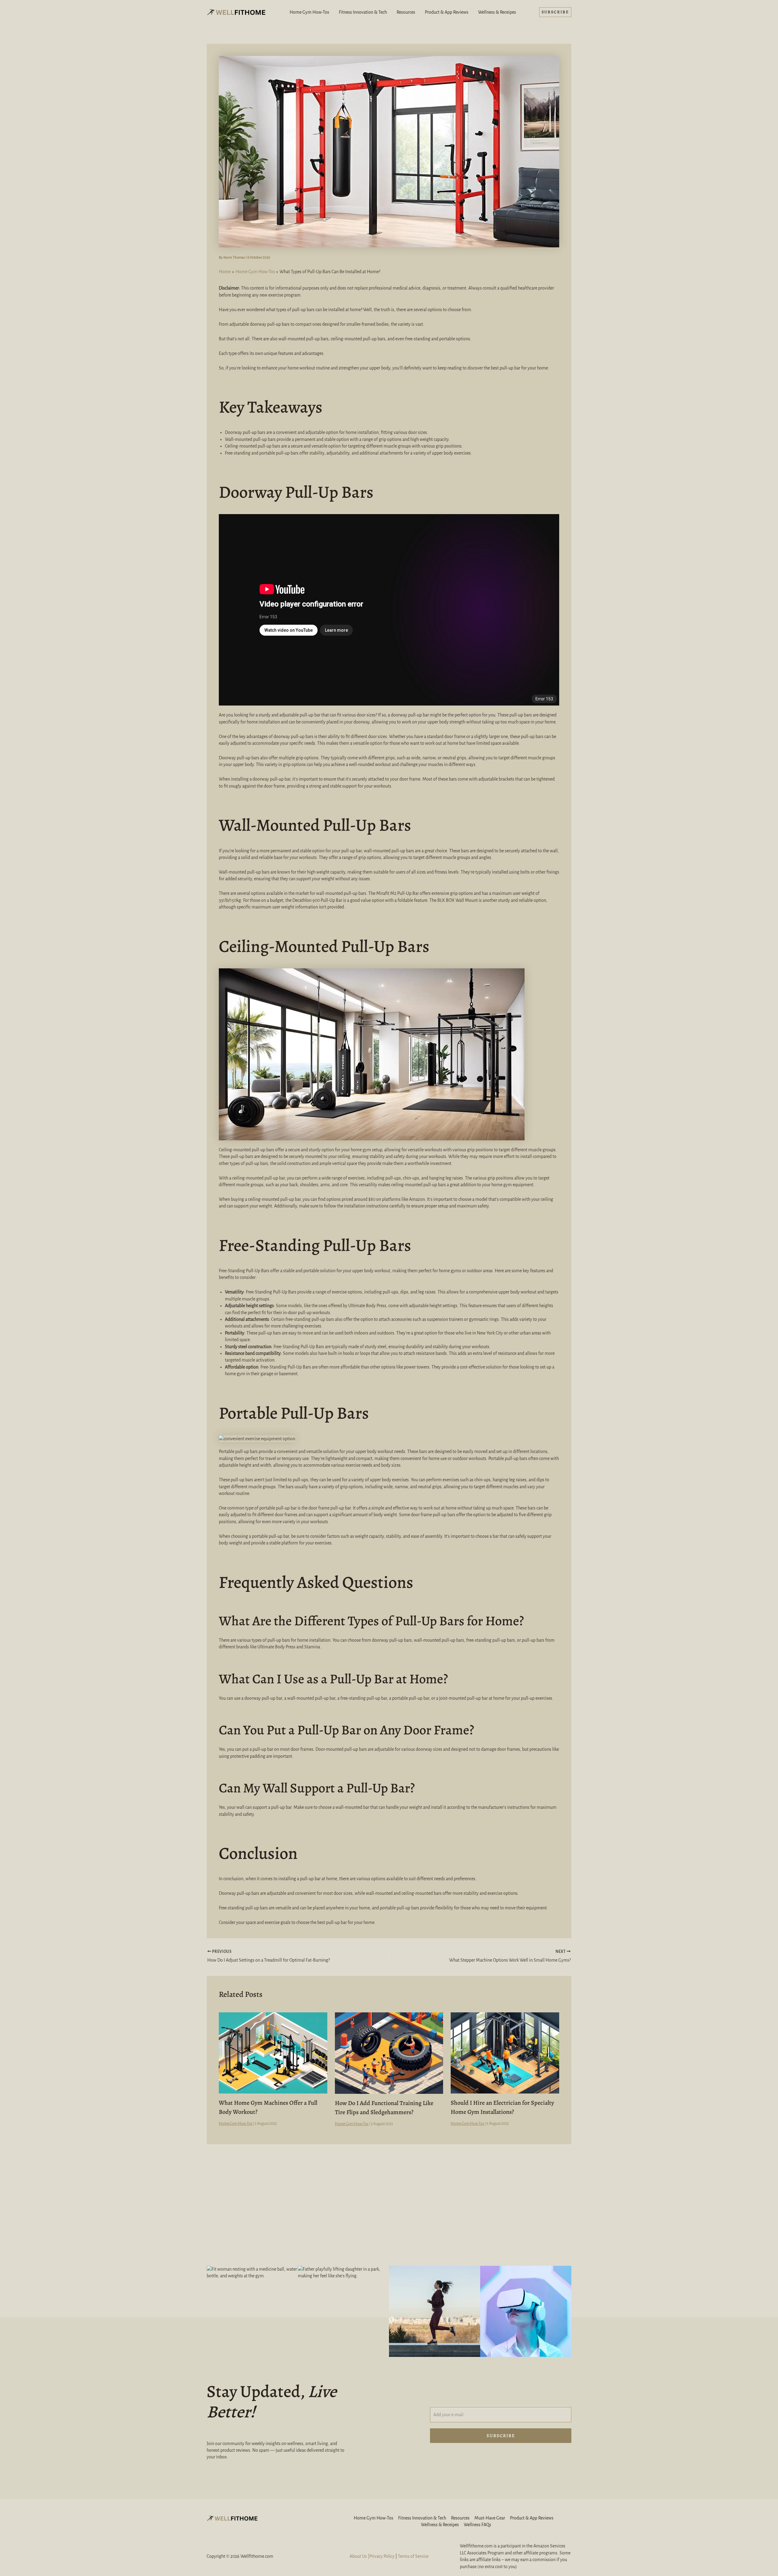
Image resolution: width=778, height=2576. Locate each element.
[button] (555, 12)
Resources (406, 12)
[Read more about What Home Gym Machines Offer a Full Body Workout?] (273, 2052)
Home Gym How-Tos (309, 12)
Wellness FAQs (477, 2525)
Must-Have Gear (490, 2518)
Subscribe (501, 2436)
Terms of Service (413, 2556)
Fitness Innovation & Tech (363, 12)
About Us (358, 2556)
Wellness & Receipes (497, 12)
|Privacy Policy (381, 2556)
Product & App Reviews (447, 12)
